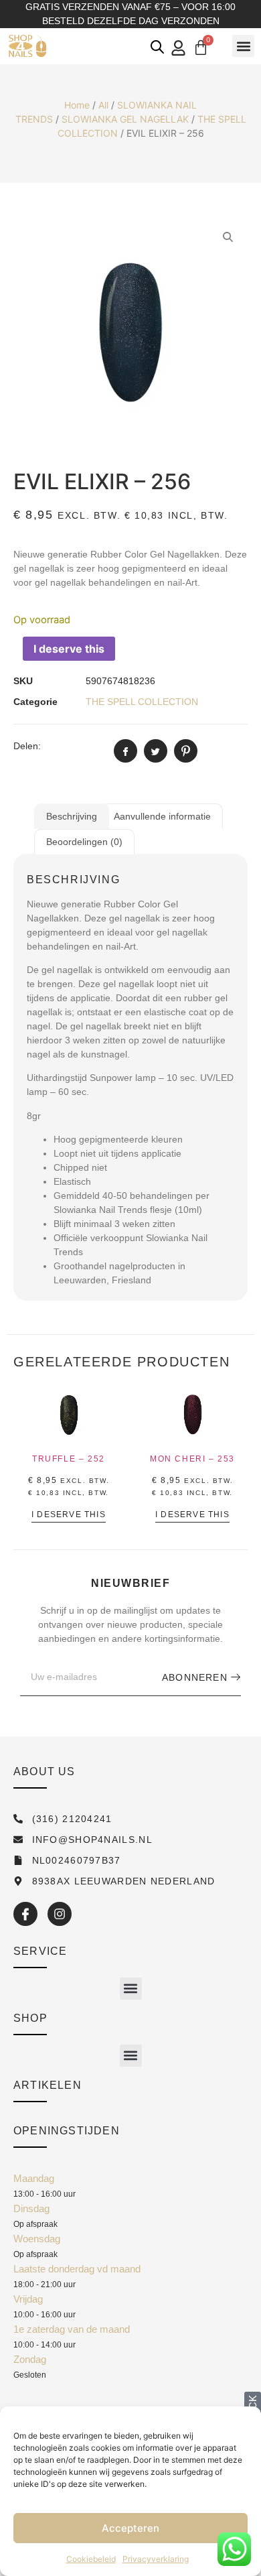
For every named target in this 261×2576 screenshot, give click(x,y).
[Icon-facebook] (25, 1914)
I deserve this (69, 649)
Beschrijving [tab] (72, 816)
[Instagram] (60, 1914)
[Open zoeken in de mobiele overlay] (157, 47)
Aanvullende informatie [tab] (162, 816)
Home (77, 105)
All (103, 105)
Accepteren (130, 2528)
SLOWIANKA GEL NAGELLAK (125, 119)
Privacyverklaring (156, 2559)
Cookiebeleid (91, 2559)
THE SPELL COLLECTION (142, 702)
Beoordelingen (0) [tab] (84, 842)
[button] (243, 46)
